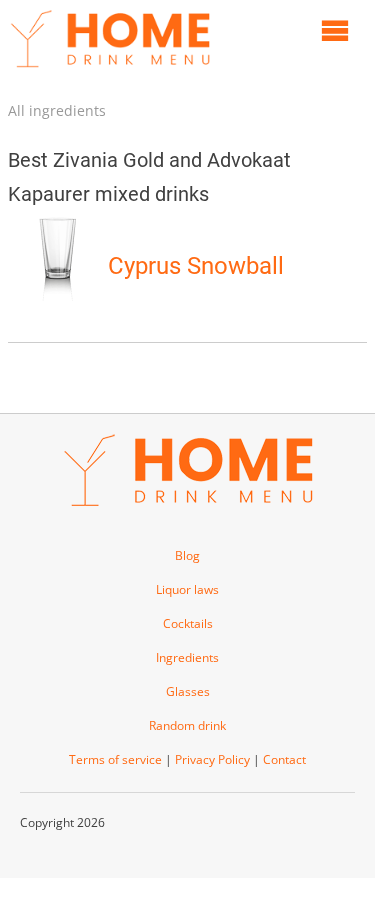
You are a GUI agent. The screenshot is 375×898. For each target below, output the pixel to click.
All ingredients (57, 110)
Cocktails (188, 623)
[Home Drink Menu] (110, 72)
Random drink (187, 725)
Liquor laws (187, 589)
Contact (284, 759)
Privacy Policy (212, 759)
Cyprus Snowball (196, 266)
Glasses (188, 691)
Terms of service (115, 759)
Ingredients (187, 657)
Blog (187, 555)
